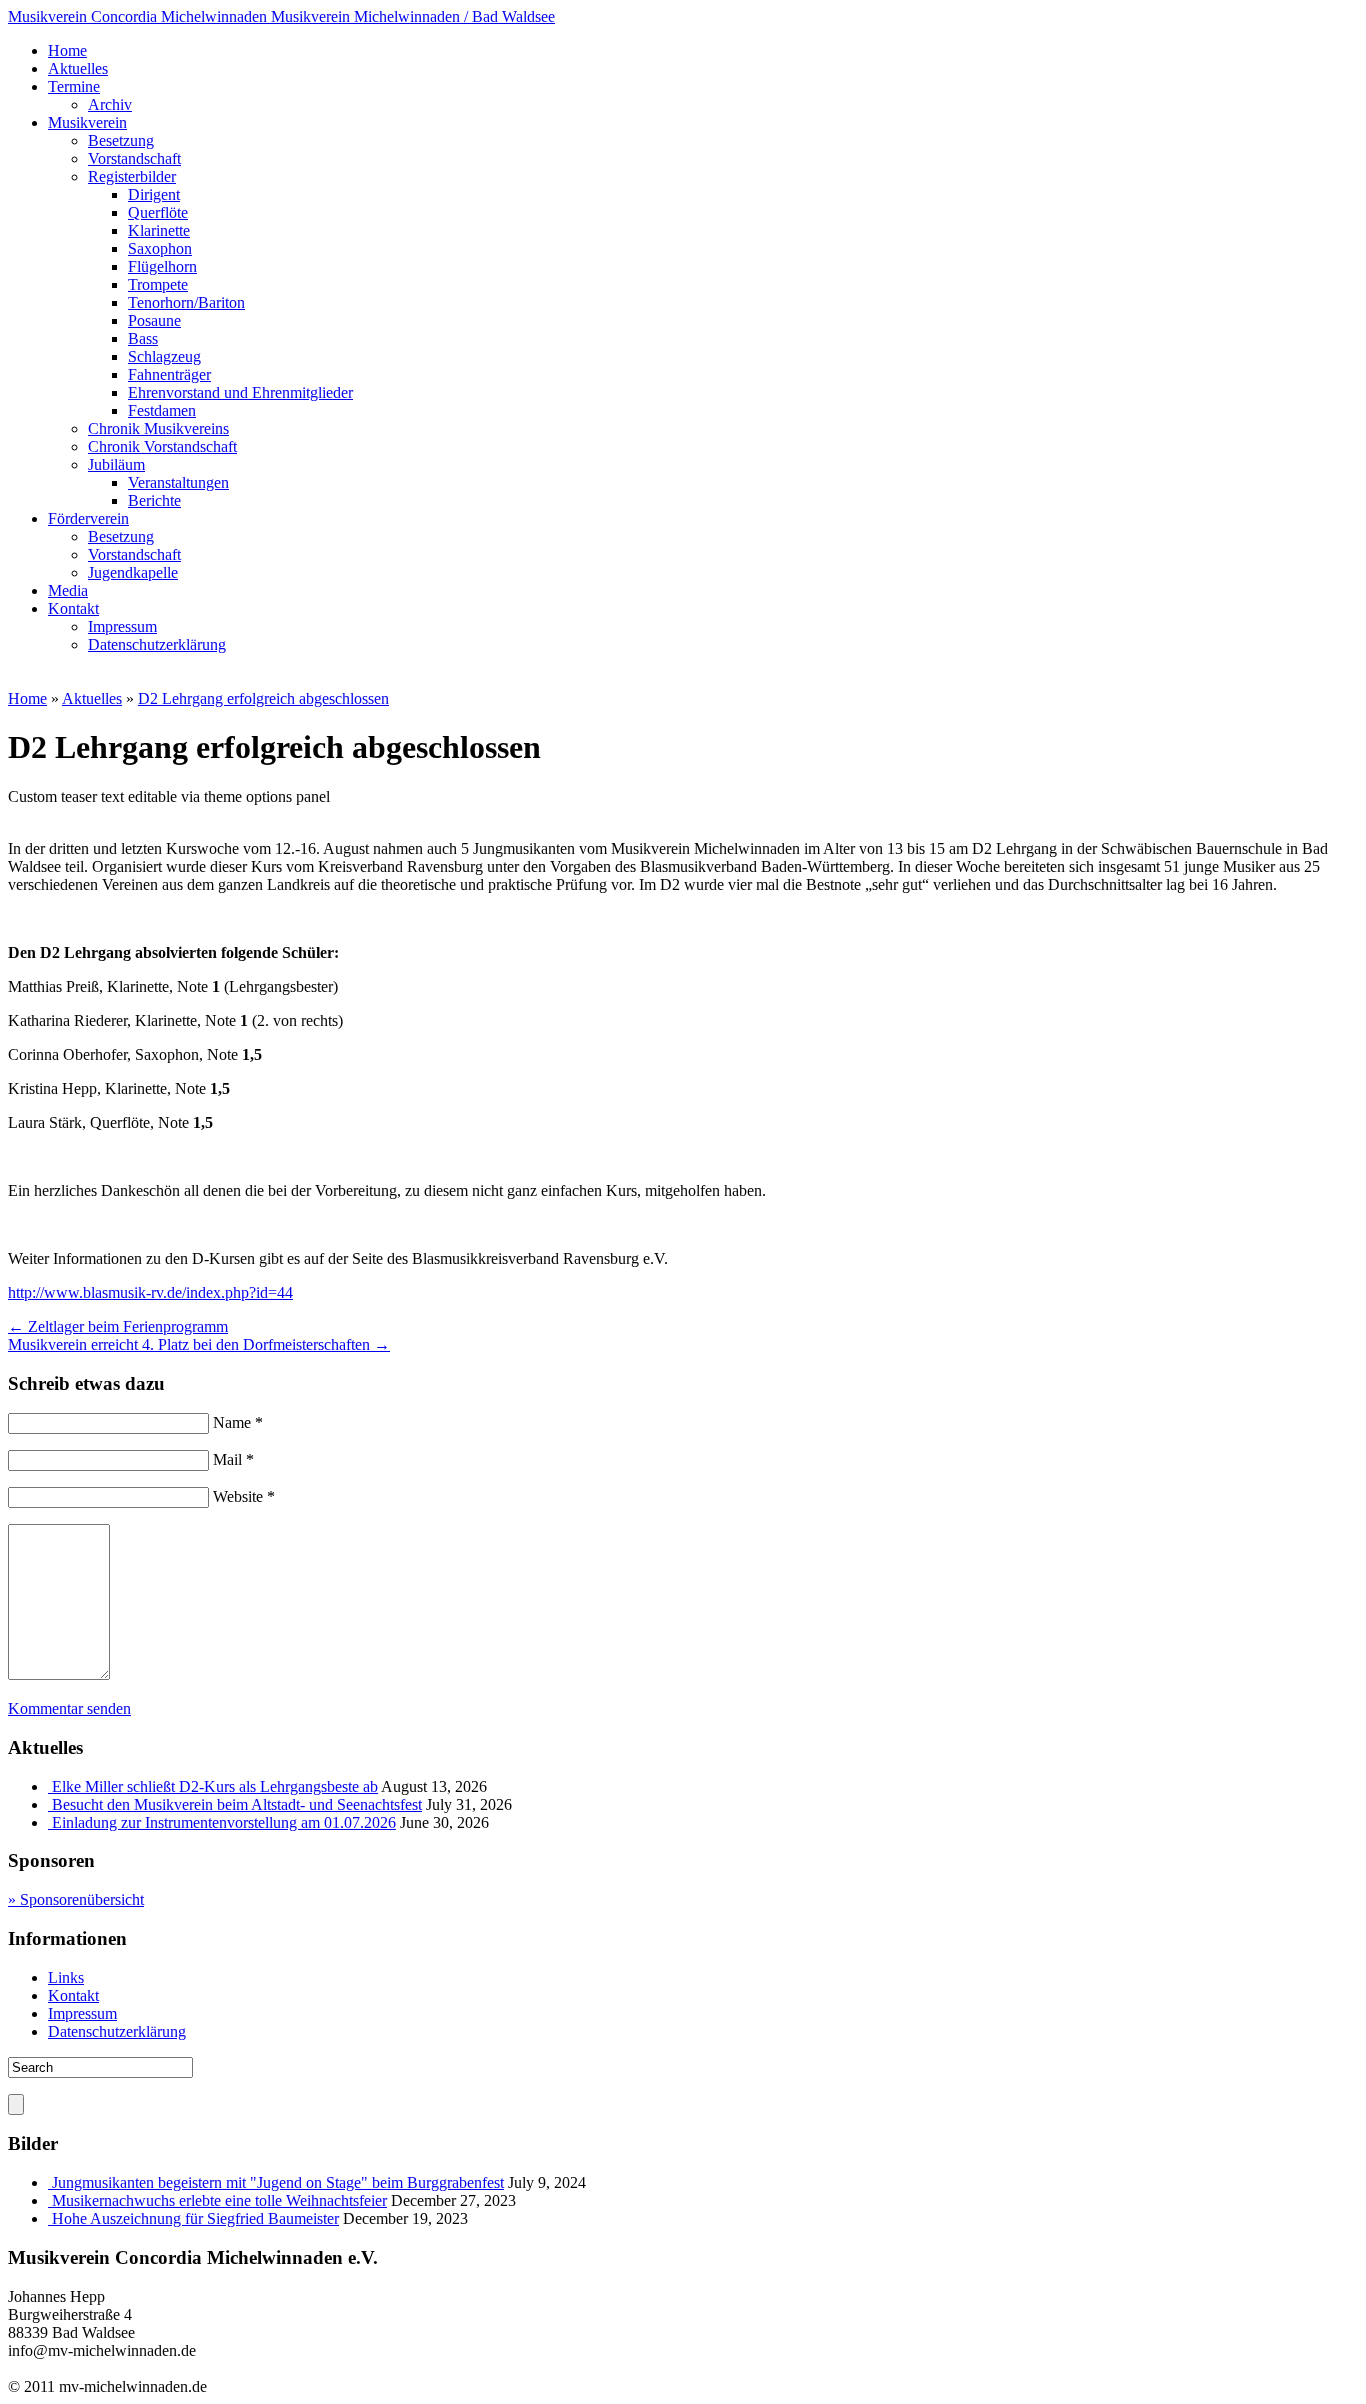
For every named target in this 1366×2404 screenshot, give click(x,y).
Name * (238, 1422)
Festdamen (162, 410)
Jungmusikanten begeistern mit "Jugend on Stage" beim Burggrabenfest (278, 2182)
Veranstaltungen (178, 482)
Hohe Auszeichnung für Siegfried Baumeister (195, 2218)
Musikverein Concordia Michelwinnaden (281, 16)
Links (66, 1977)
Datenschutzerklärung (157, 644)
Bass (143, 338)
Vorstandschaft (134, 158)
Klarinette (159, 230)
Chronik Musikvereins (158, 428)
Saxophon (160, 248)
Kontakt (73, 608)
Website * (244, 1496)
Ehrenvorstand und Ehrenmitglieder (240, 392)
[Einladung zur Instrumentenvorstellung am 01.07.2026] (50, 1822)
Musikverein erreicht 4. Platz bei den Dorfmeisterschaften (199, 1344)
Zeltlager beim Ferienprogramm (118, 1326)
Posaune (154, 320)
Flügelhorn (162, 266)
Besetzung (121, 140)
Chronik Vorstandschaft (162, 446)
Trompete (158, 284)
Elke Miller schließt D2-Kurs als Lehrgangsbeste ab (215, 1786)
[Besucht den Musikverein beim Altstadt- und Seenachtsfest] (50, 1804)
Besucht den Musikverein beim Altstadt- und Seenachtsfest (237, 1804)
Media (68, 590)
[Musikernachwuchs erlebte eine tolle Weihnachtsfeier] (50, 2200)
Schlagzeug (164, 356)
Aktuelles (78, 68)
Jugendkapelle (133, 572)
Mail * (233, 1459)
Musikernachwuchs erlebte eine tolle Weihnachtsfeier (219, 2200)
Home (67, 50)
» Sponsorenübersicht (76, 1899)
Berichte (154, 500)
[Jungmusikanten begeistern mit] (50, 2182)
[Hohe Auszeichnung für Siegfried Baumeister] (50, 2218)
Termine (74, 86)
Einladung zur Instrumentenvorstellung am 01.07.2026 (224, 1822)
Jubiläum (116, 464)
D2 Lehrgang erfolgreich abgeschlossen (263, 698)
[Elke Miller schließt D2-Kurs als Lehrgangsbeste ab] (50, 1786)
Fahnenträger (169, 374)
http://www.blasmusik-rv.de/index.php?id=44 (150, 1292)
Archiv (110, 104)
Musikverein (87, 122)
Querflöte (158, 212)
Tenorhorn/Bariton (186, 302)
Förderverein (88, 518)
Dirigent (154, 194)
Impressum (122, 626)
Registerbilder (132, 176)
